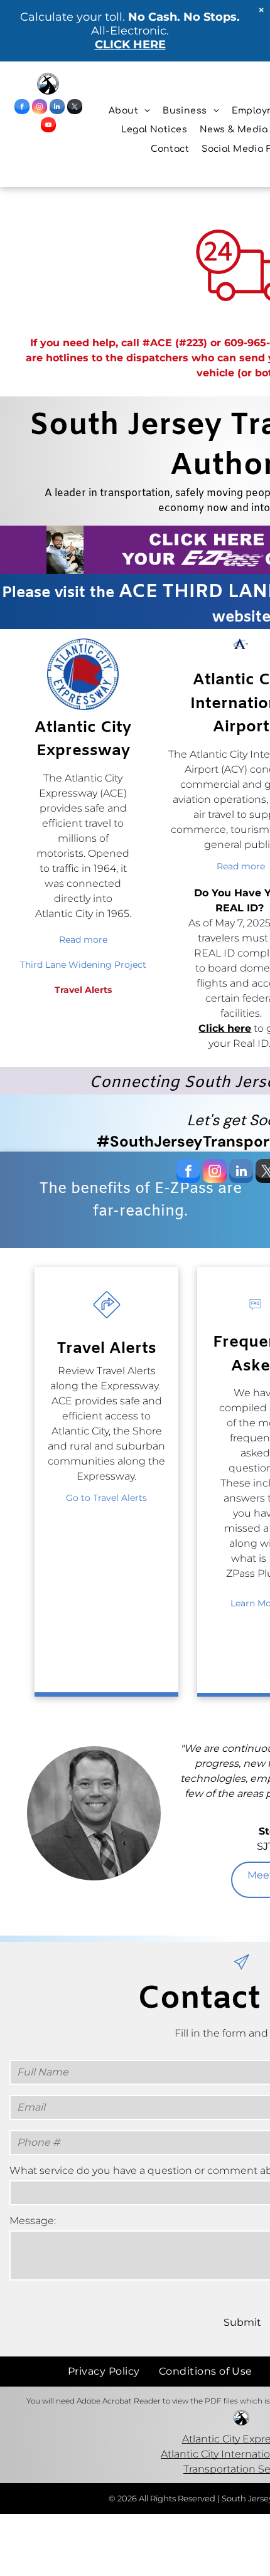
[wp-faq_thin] (255, 1320)
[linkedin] (57, 108)
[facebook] (22, 108)
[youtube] (48, 126)
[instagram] (40, 108)
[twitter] (75, 108)
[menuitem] (129, 111)
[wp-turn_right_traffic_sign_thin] (107, 1320)
